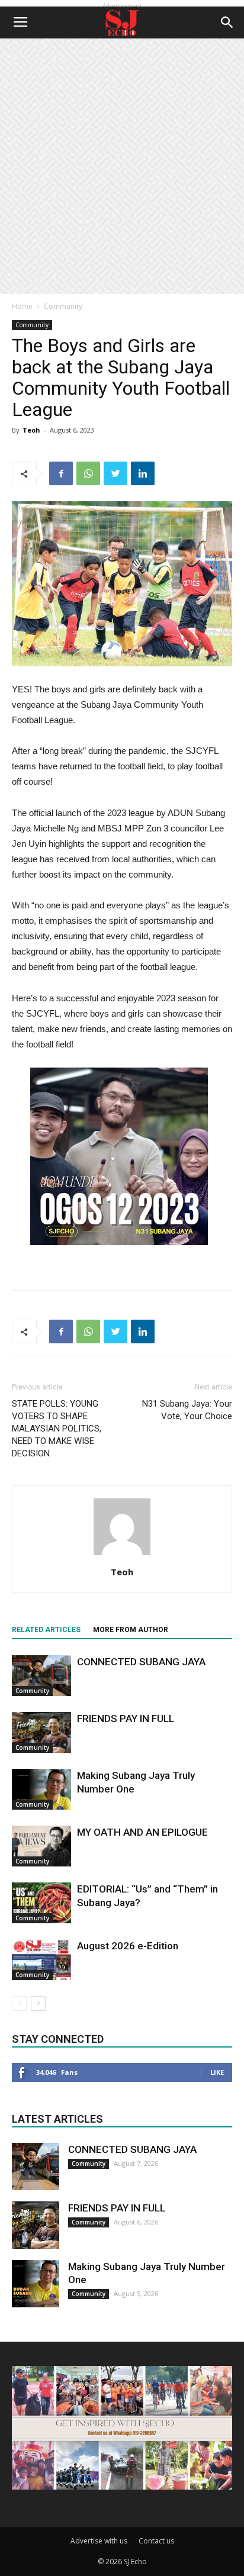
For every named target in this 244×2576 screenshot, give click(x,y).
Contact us (156, 2541)
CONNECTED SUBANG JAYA (141, 1662)
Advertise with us (99, 2541)
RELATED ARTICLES (46, 1630)
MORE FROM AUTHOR (131, 1630)
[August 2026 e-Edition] (41, 1960)
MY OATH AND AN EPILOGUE (142, 1832)
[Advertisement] (122, 166)
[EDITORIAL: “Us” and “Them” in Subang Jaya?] (41, 1903)
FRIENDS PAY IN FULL (126, 1719)
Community (63, 306)
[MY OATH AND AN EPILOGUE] (41, 1846)
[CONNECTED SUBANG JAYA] (41, 1676)
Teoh (31, 430)
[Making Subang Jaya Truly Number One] (41, 1789)
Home (22, 306)
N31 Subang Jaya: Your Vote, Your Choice (187, 1410)
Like (217, 2072)
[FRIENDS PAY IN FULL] (41, 1732)
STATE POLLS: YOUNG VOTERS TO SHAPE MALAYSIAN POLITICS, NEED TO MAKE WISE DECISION (57, 1429)
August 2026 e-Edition (128, 1946)
